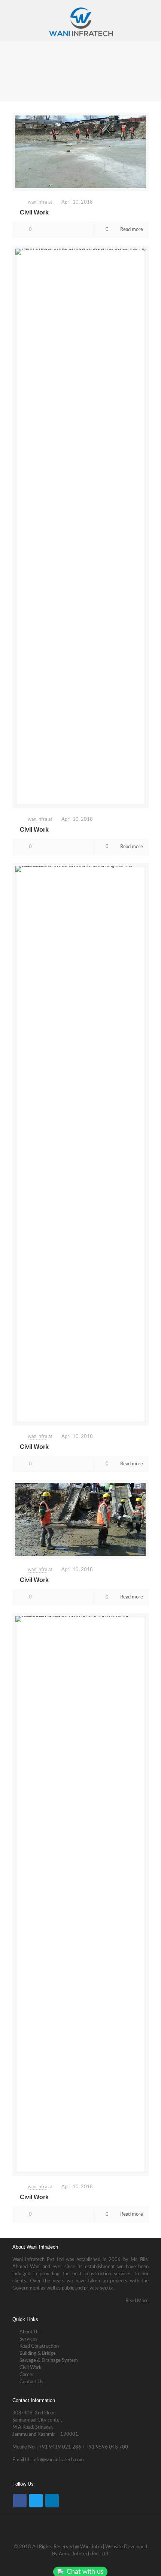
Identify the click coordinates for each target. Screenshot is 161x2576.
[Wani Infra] (80, 21)
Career (26, 2375)
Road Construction (39, 2346)
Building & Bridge (37, 2353)
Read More (137, 2301)
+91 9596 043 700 (107, 2447)
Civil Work (34, 212)
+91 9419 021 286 (60, 2447)
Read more (132, 230)
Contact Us (31, 2382)
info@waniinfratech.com (58, 2460)
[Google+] (75, 2565)
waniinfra (37, 202)
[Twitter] (36, 2501)
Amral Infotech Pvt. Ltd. (84, 2554)
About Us (29, 2332)
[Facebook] (20, 2501)
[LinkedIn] (52, 2501)
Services (28, 2339)
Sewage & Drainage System (48, 2361)
